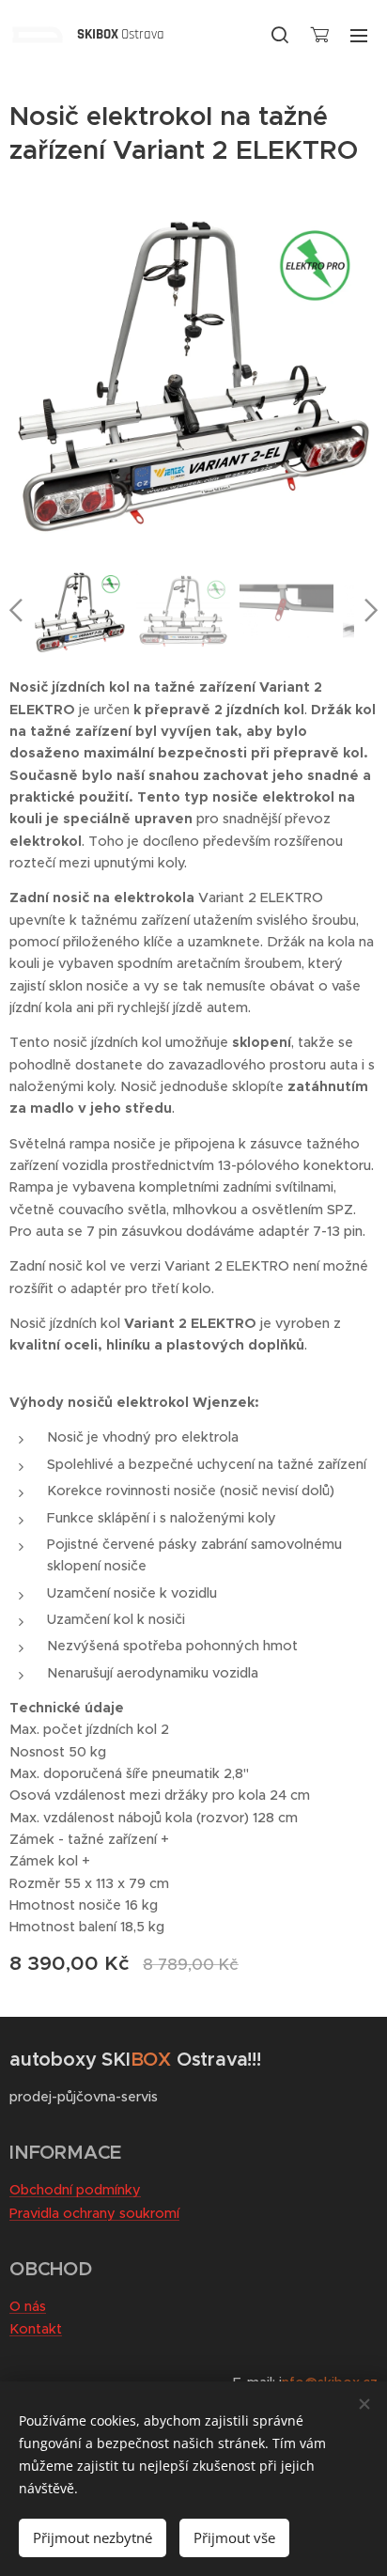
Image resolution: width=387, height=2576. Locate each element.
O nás (28, 2306)
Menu (359, 35)
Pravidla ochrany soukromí (94, 2213)
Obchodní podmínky (75, 2190)
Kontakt (36, 2329)
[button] (280, 35)
